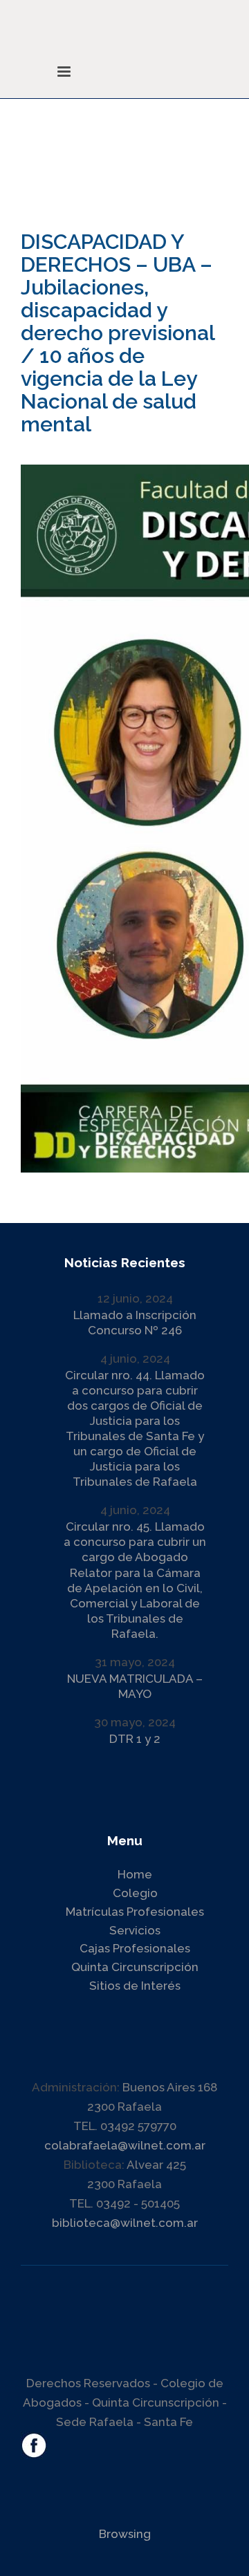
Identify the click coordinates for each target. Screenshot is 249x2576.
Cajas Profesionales (135, 1948)
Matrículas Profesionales (135, 1912)
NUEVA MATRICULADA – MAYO (135, 1686)
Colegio (135, 1893)
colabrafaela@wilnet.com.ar (125, 2145)
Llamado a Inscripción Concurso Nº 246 (135, 1323)
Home (135, 1874)
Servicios (135, 1930)
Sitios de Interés (135, 1986)
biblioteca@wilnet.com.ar (125, 2223)
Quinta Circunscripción (135, 1967)
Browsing (125, 2534)
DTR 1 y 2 (135, 1739)
